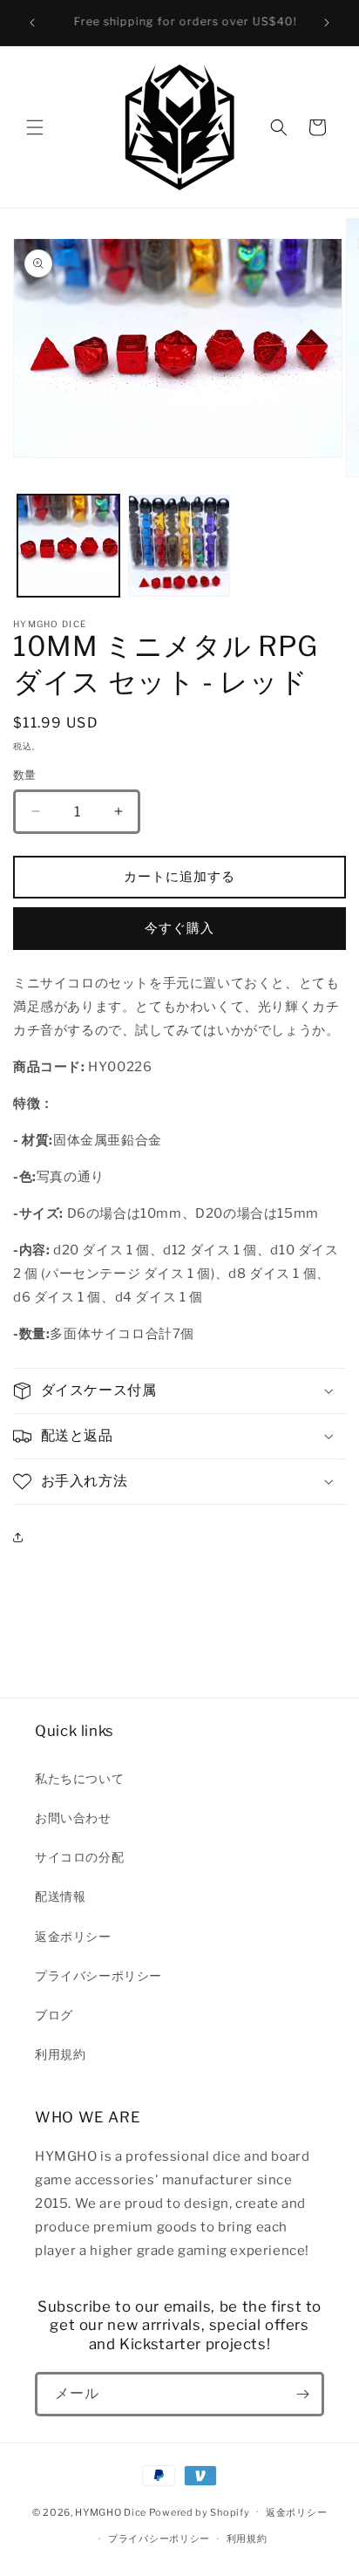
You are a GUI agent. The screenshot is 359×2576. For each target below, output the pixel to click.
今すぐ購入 (179, 928)
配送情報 (60, 1896)
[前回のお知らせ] (32, 23)
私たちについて (79, 1778)
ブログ (54, 2015)
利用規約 (60, 2054)
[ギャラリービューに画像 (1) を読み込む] (68, 546)
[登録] (302, 2394)
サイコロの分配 (79, 1857)
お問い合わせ (73, 1818)
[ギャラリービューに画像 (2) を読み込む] (179, 546)
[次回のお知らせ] (327, 23)
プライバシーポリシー (98, 1975)
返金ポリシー (73, 1936)
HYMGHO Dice (112, 2511)
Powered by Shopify (200, 2511)
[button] (35, 127)
